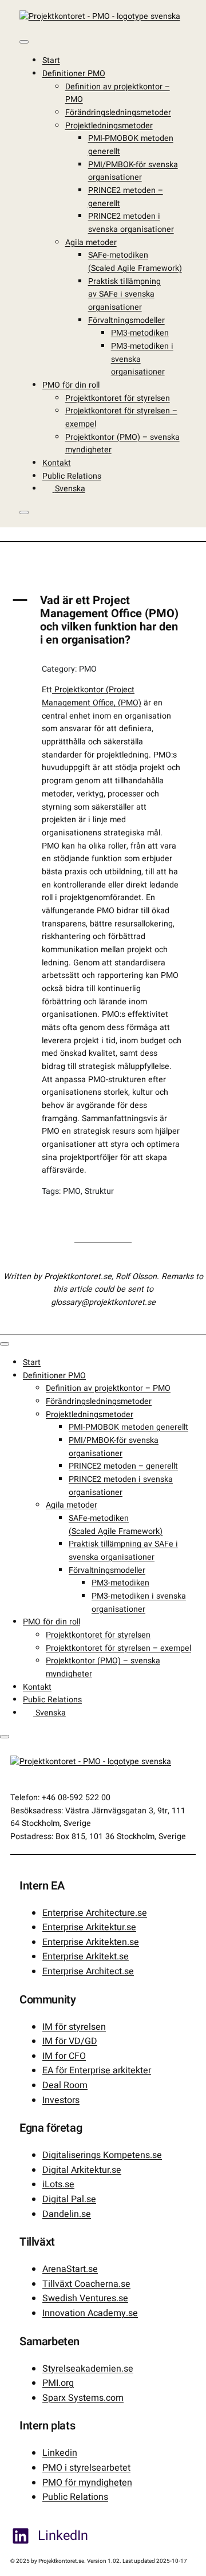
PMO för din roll (71, 385)
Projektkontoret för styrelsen (118, 398)
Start (51, 60)
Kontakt (57, 463)
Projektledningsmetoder (109, 126)
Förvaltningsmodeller (126, 320)
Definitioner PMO (74, 74)
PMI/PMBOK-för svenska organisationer (133, 171)
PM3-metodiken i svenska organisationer (139, 1603)
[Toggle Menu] (24, 42)
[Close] (24, 512)
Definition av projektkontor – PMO (108, 1388)
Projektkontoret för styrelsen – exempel (118, 1648)
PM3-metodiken (140, 333)
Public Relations (72, 476)
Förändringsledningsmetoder (118, 113)
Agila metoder (91, 242)
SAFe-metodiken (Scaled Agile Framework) (135, 262)
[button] (103, 620)
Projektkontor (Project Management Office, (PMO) (92, 696)
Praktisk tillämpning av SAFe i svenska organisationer (124, 294)
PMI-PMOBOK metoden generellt (128, 1427)
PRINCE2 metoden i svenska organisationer (131, 223)
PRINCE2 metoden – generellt (123, 1466)
